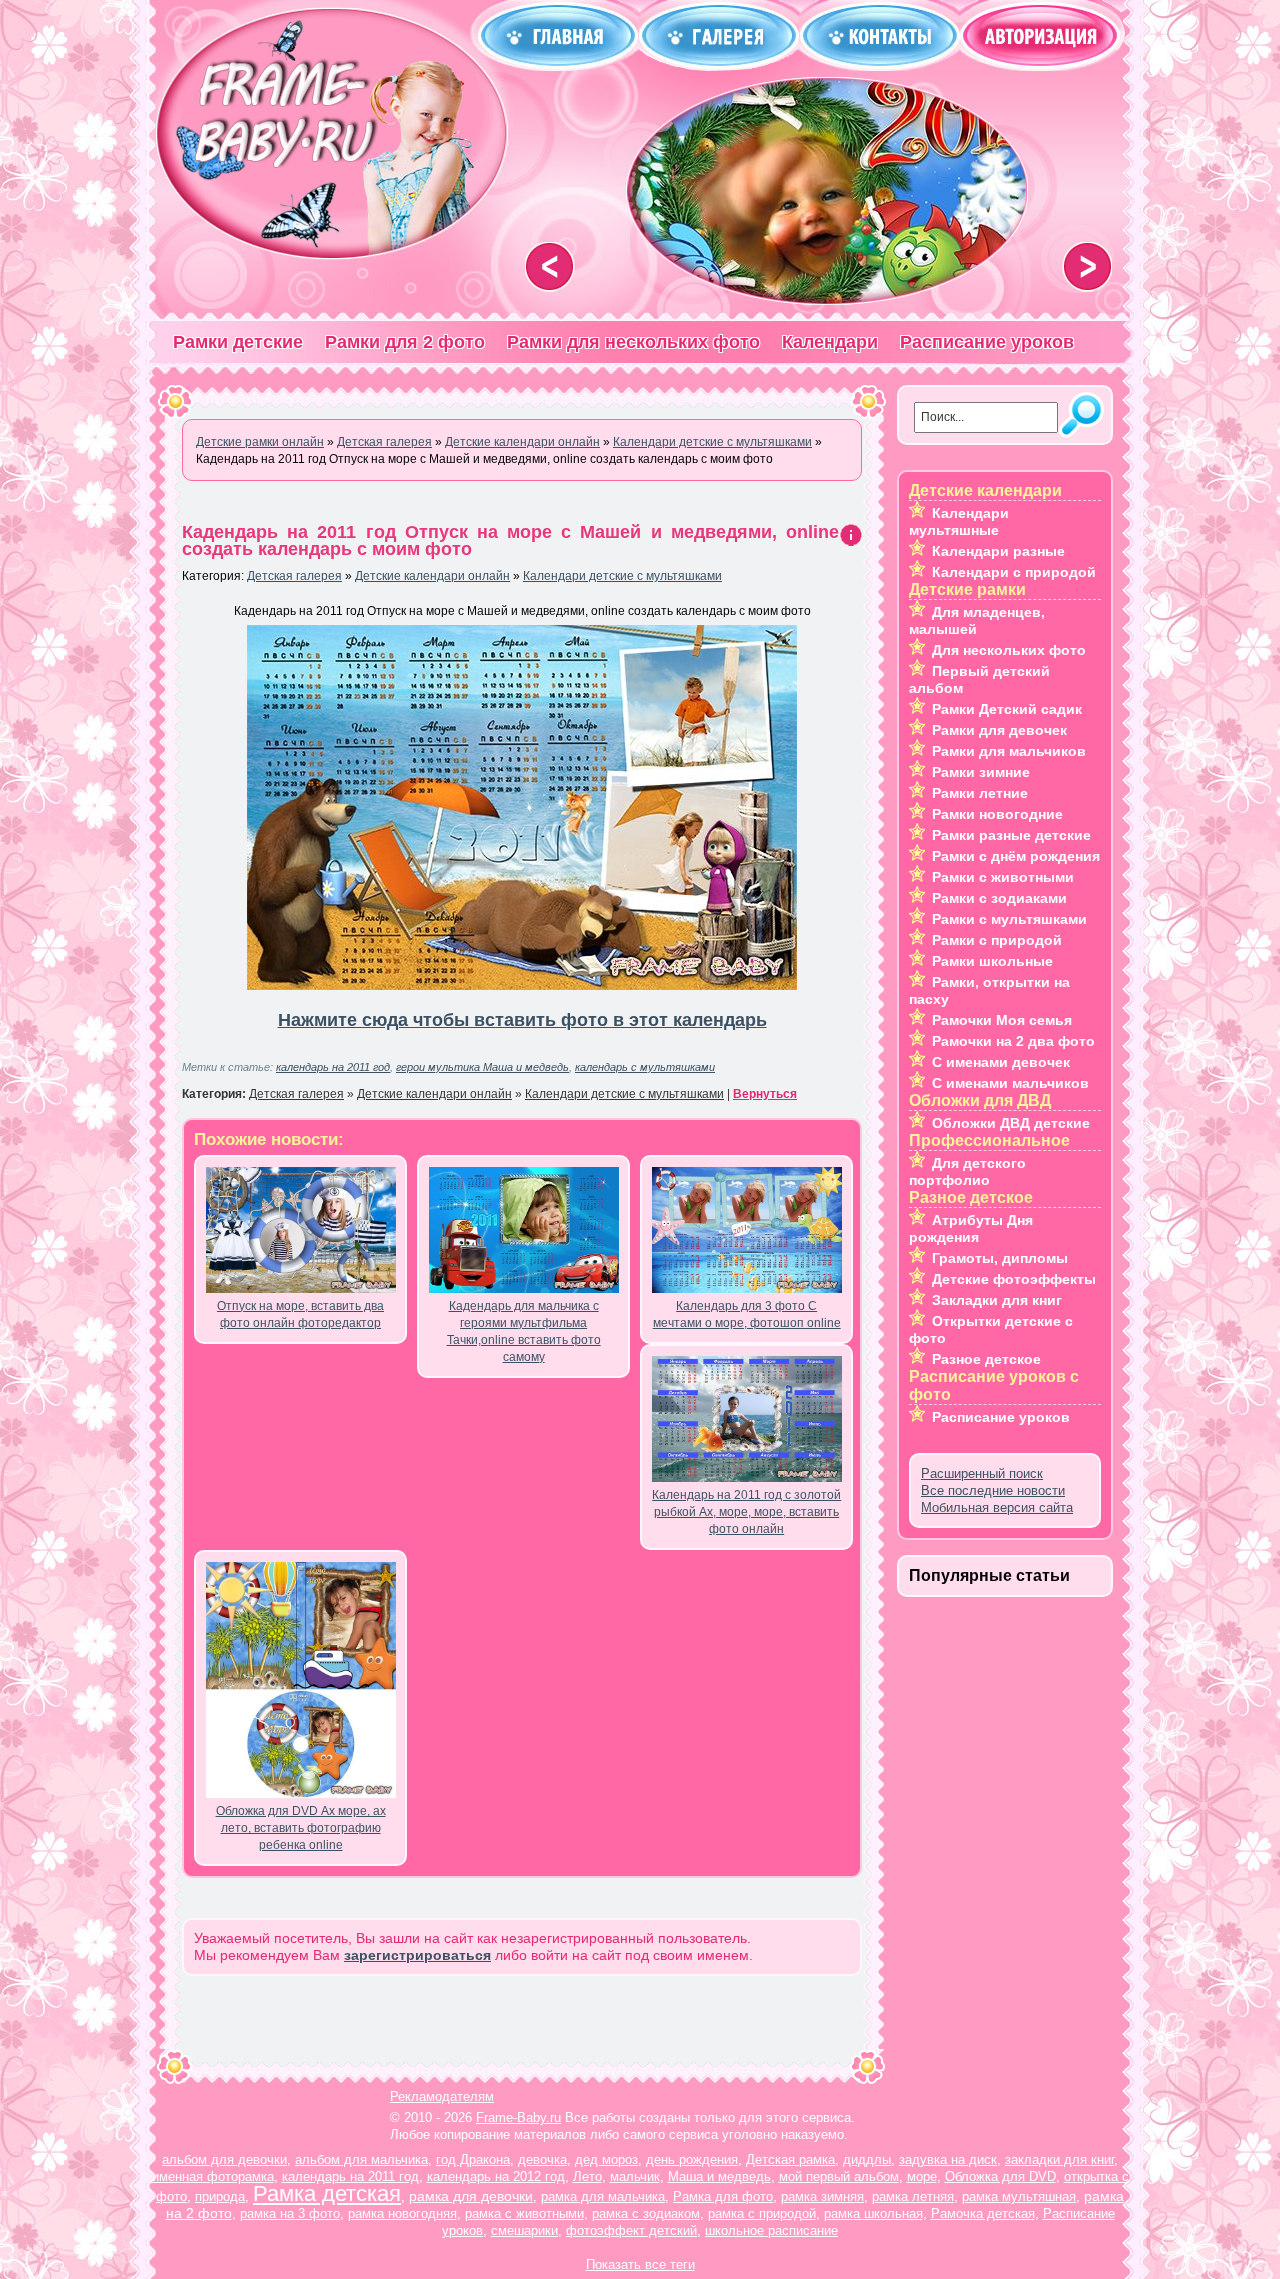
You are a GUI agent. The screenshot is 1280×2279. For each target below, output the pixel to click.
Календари (830, 342)
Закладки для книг (997, 1300)
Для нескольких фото (1009, 650)
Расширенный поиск (982, 1473)
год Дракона (473, 2159)
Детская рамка (790, 2159)
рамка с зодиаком (646, 2213)
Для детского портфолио (967, 1171)
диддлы (867, 2159)
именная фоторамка (213, 2176)
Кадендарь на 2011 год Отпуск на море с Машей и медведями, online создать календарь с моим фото (510, 540)
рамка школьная (873, 2213)
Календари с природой (1014, 572)
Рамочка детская (983, 2213)
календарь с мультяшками (645, 1067)
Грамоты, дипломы (1000, 1258)
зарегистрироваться (417, 1955)
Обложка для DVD (1000, 2176)
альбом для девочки (224, 2159)
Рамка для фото (723, 2196)
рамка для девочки (471, 2196)
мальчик (635, 2176)
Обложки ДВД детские (1011, 1123)
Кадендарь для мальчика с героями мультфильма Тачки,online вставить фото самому (524, 1331)
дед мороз (606, 2159)
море (922, 2176)
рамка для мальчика (603, 2196)
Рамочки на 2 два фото (1013, 1041)
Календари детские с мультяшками (622, 576)
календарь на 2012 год (496, 2176)
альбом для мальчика (361, 2159)
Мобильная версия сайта (997, 1507)
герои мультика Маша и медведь (482, 1067)
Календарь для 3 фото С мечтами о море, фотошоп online (747, 1314)
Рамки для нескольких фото (633, 342)
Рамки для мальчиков (1009, 751)
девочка (542, 2159)
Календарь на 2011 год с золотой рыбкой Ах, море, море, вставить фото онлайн (746, 1512)
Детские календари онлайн (432, 576)
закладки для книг (1059, 2159)
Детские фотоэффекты (1014, 1279)
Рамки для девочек (999, 730)
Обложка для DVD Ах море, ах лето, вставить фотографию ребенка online (301, 1828)
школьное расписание (771, 2230)
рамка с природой (762, 2213)
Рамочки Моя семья (1002, 1020)
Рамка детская (327, 2193)
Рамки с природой (997, 940)
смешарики (524, 2230)
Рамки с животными (1003, 877)
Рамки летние (980, 793)
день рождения (692, 2159)
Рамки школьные (992, 961)
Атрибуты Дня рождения (971, 1228)
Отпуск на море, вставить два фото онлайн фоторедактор (300, 1314)
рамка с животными (524, 2213)
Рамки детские (238, 342)
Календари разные (998, 551)
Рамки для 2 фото (405, 342)
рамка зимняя (822, 2196)
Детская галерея (294, 576)
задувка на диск (948, 2159)
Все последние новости (993, 1490)
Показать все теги (640, 2264)
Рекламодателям (442, 2096)
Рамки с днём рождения (1016, 856)
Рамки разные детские (1011, 835)
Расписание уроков (987, 342)
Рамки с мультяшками (1009, 919)
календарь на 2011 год (333, 1067)
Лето (587, 2176)
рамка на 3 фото (290, 2213)
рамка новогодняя (402, 2213)
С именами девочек (1001, 1062)
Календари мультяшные (959, 521)
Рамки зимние (981, 772)
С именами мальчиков (1010, 1083)
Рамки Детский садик (1007, 709)
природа (220, 2196)
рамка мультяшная (1019, 2196)
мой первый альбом (839, 2176)
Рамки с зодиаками (999, 898)
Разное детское (986, 1359)
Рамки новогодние (997, 814)
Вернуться (765, 1094)
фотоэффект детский (631, 2230)
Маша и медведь (719, 2176)
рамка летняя (913, 2196)
